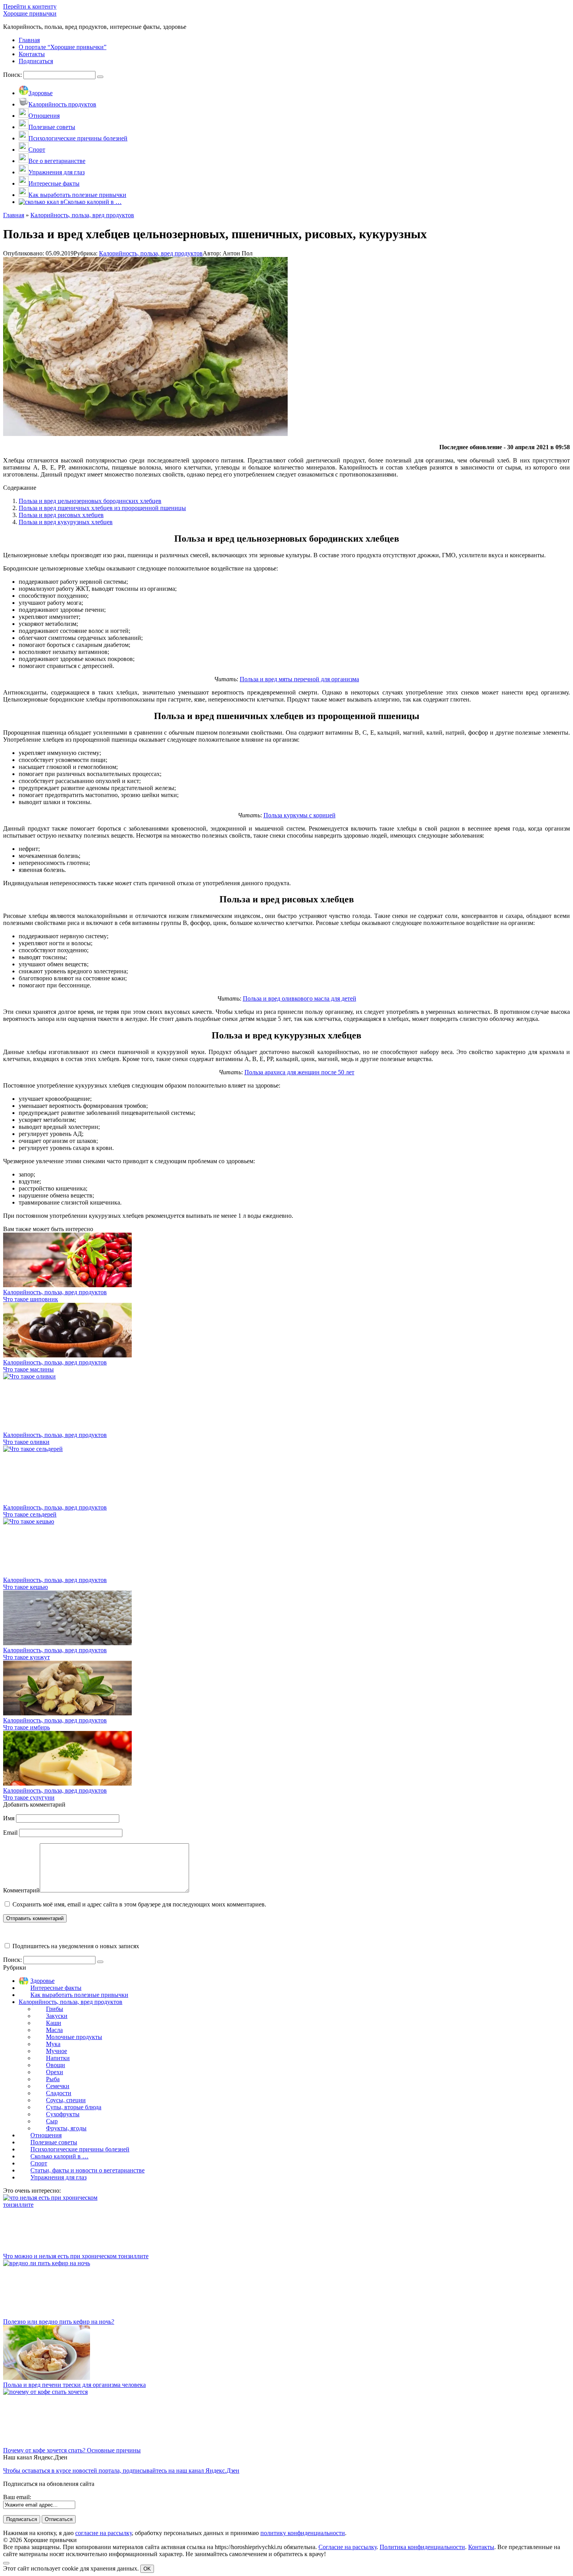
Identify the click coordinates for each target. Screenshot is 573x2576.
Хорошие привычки (30, 13)
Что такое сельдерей (30, 1514)
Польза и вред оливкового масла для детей (300, 998)
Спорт (39, 2163)
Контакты (481, 2547)
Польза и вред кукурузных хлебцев (66, 522)
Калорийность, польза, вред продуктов (151, 253)
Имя (9, 1818)
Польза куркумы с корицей (300, 815)
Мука (53, 2044)
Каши (54, 2023)
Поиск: (13, 75)
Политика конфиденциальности (422, 2547)
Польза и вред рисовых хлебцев (61, 515)
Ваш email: (17, 2497)
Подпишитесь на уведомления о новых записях (75, 1946)
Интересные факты (56, 1988)
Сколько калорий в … (59, 2156)
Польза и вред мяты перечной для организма (299, 679)
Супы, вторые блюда (74, 2107)
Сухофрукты (63, 2114)
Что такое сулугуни (29, 1797)
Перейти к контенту (30, 6)
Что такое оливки (26, 1442)
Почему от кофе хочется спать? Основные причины (72, 2450)
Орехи (55, 2072)
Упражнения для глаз (58, 2177)
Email (10, 1833)
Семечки (58, 2086)
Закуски (57, 2016)
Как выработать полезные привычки (79, 1995)
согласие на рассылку (103, 2533)
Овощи (56, 2065)
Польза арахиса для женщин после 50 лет (299, 1072)
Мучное (57, 2051)
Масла (54, 2030)
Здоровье (42, 1981)
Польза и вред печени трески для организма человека (74, 2385)
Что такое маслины (28, 1369)
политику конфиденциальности (303, 2533)
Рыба (53, 2079)
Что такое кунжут (27, 1657)
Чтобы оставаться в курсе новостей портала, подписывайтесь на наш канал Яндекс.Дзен (121, 2471)
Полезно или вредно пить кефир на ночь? (59, 2322)
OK (147, 2569)
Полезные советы (54, 2142)
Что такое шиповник (31, 1299)
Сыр (52, 2121)
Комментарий (21, 1890)
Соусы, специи (66, 2100)
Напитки (58, 2058)
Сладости (59, 2093)
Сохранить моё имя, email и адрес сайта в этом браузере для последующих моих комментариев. (139, 1904)
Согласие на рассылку (348, 2547)
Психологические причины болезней (80, 2149)
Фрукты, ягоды (66, 2128)
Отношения (46, 2135)
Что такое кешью (26, 1587)
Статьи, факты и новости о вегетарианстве (88, 2170)
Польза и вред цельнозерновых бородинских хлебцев (90, 501)
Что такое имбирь (27, 1727)
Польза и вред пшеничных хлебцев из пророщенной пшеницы (102, 508)
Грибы (55, 2009)
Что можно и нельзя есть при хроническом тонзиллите (76, 2256)
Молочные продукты (74, 2037)
